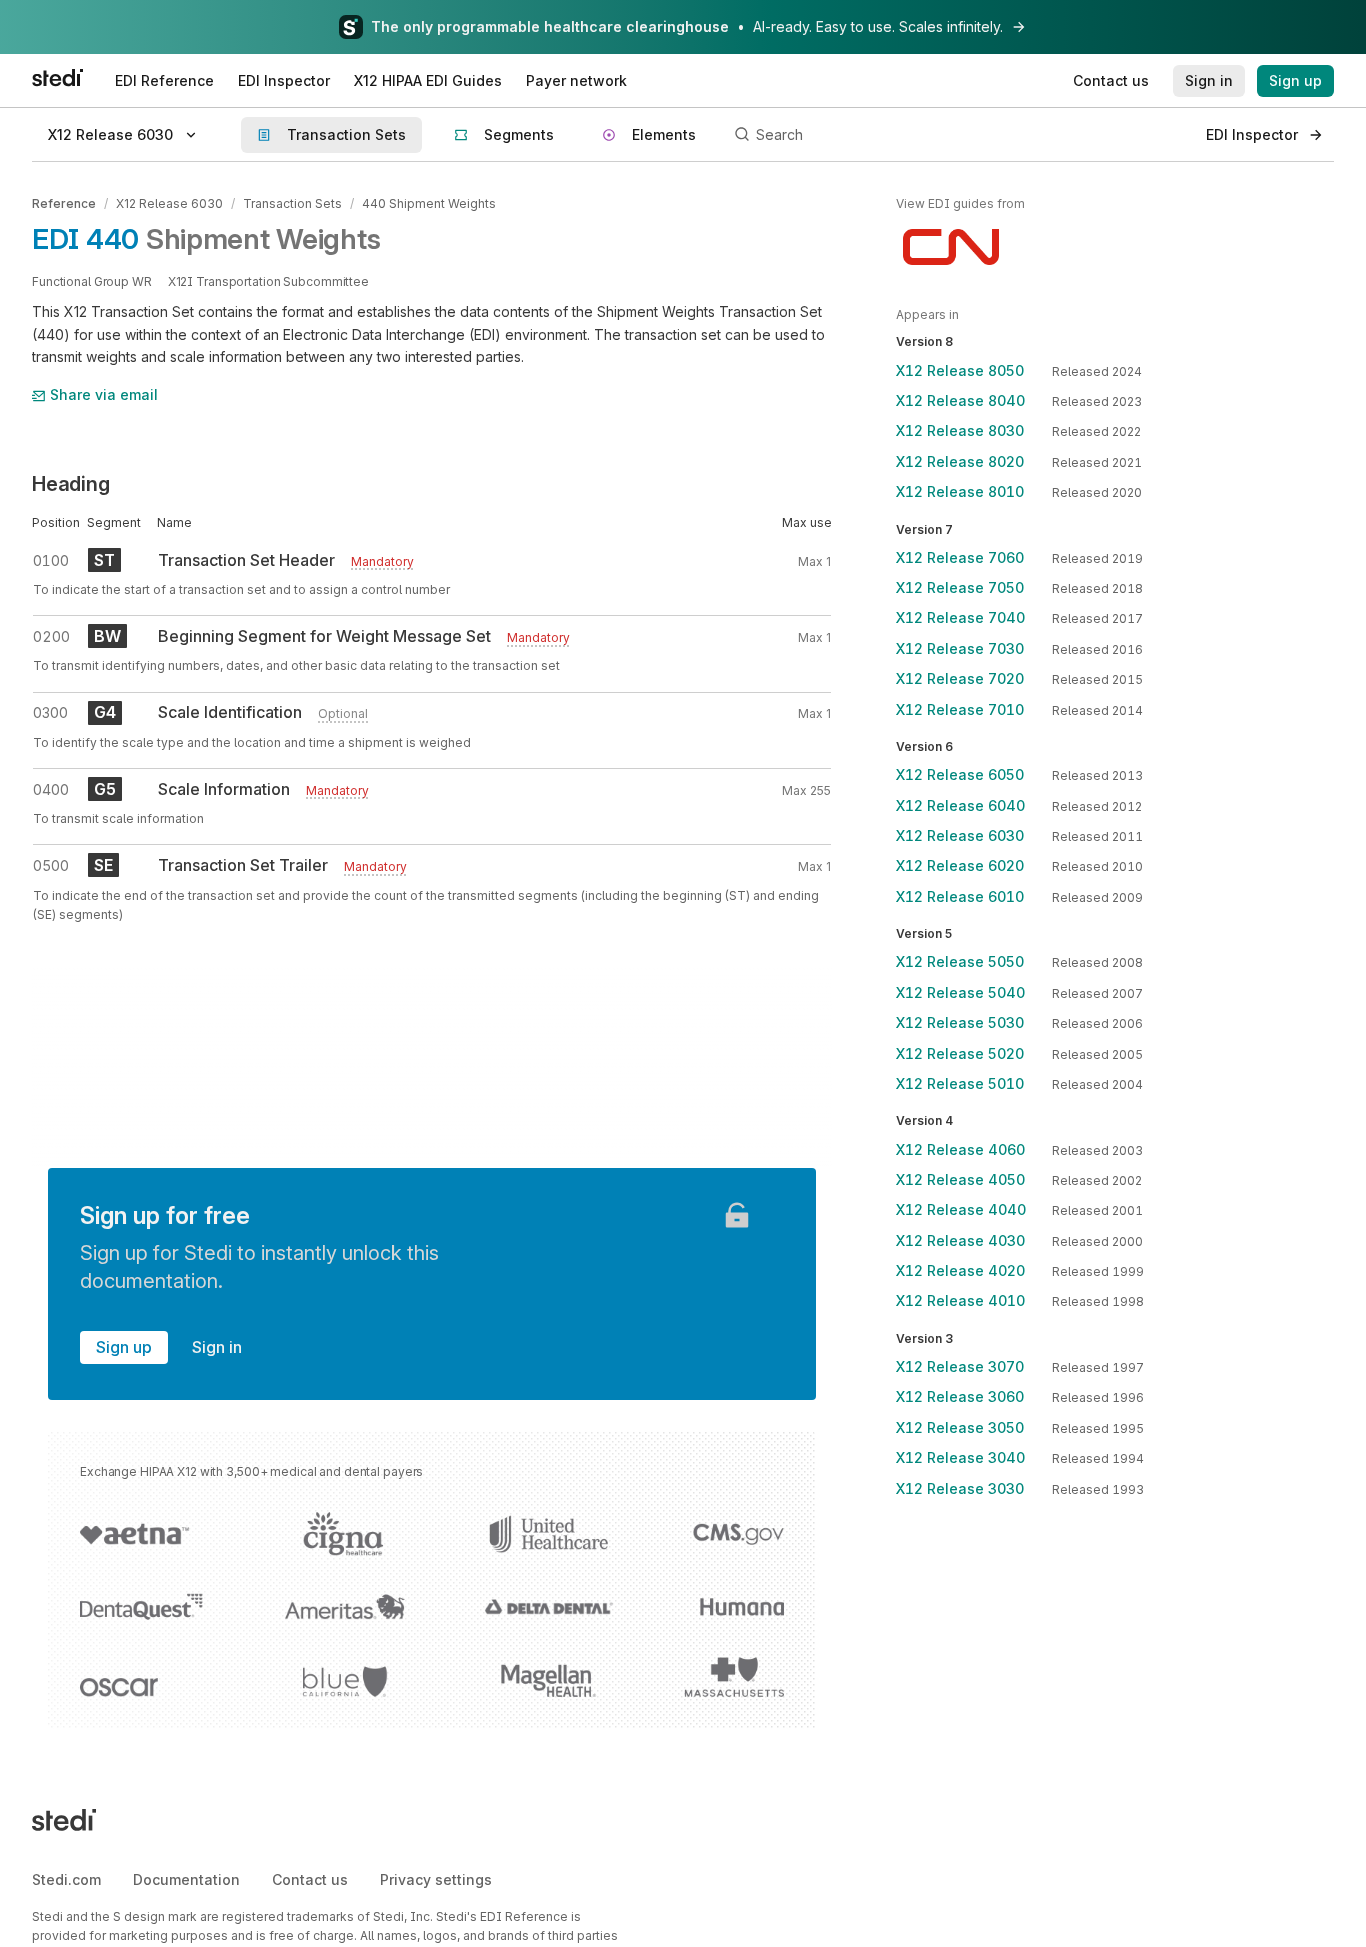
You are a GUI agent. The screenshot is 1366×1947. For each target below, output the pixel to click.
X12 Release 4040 (961, 1209)
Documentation (186, 1879)
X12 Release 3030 (960, 1488)
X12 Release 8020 (960, 461)
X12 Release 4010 (960, 1300)
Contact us (310, 1879)
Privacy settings (436, 1879)
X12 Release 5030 (960, 1022)
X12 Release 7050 (960, 587)
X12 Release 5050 (960, 961)
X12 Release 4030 (960, 1240)
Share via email (104, 394)
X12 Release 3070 (960, 1366)
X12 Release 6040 (960, 805)
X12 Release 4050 (960, 1179)
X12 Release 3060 (960, 1396)
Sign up (124, 1347)
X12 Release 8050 (960, 370)
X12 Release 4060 (960, 1149)
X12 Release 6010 (960, 896)
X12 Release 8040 (960, 400)
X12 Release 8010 (960, 491)
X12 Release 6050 (960, 774)
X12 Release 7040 (960, 617)
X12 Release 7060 (960, 557)
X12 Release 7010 (960, 709)
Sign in (217, 1347)
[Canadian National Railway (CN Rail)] (951, 247)
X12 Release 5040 (960, 992)
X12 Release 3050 (960, 1427)
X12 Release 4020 (960, 1270)
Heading (71, 484)
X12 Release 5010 (960, 1083)
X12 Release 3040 (960, 1457)
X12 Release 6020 (960, 865)
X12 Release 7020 (960, 678)
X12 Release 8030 (960, 430)
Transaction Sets (292, 203)
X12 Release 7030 (960, 648)
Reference (64, 203)
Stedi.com (66, 1879)
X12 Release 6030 (169, 203)
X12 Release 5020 (960, 1053)
